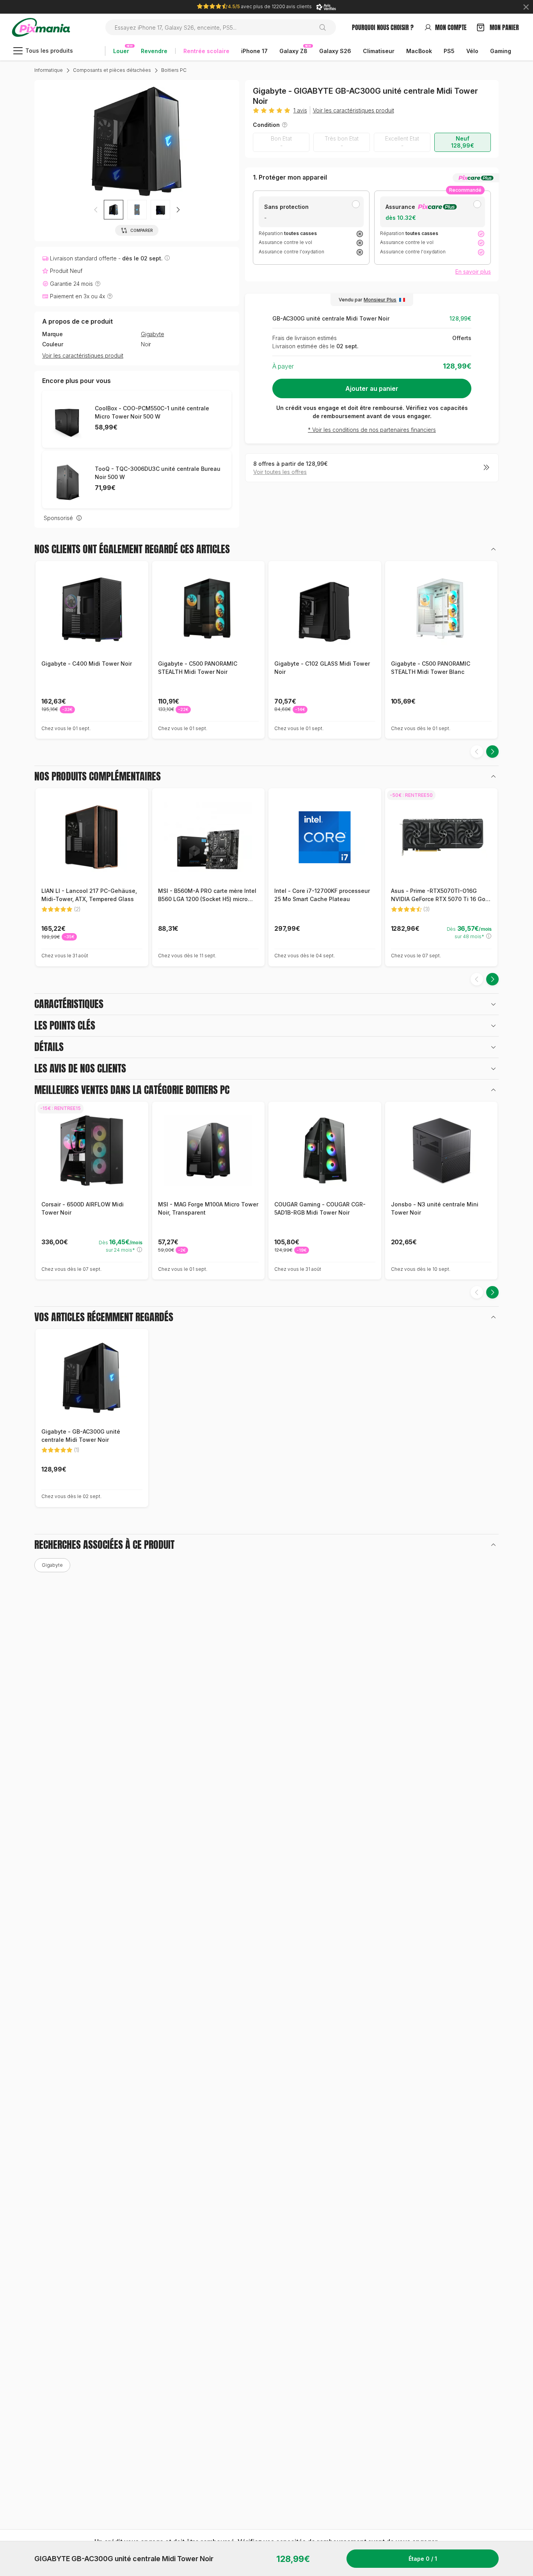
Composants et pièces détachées (112, 70)
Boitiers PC (174, 70)
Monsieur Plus (380, 300)
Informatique (49, 70)
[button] (178, 210)
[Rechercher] (326, 27)
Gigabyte (152, 334)
